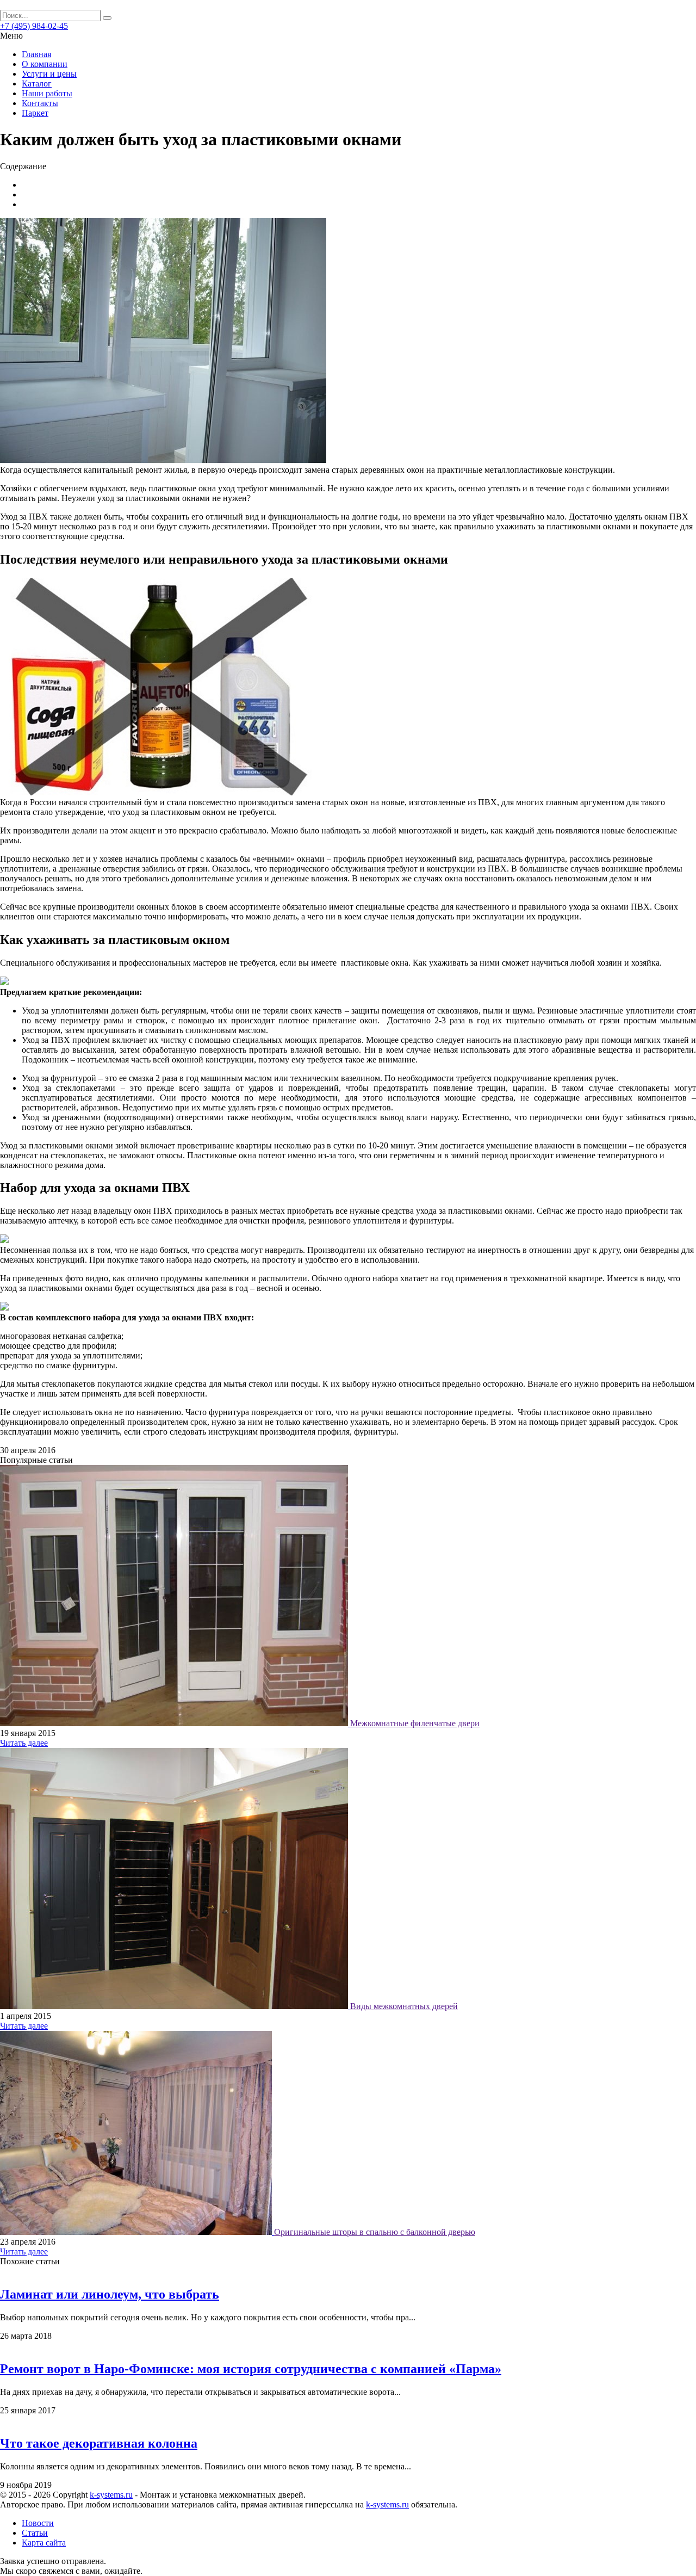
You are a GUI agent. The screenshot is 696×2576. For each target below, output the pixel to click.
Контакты (40, 103)
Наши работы (47, 93)
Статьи (35, 2533)
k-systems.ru (111, 2495)
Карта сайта (44, 2543)
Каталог (37, 84)
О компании (45, 64)
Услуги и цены (49, 74)
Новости (38, 2523)
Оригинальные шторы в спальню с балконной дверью (375, 2232)
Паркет (35, 113)
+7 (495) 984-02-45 (34, 26)
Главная (36, 54)
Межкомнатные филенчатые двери (415, 1723)
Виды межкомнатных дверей (404, 2006)
